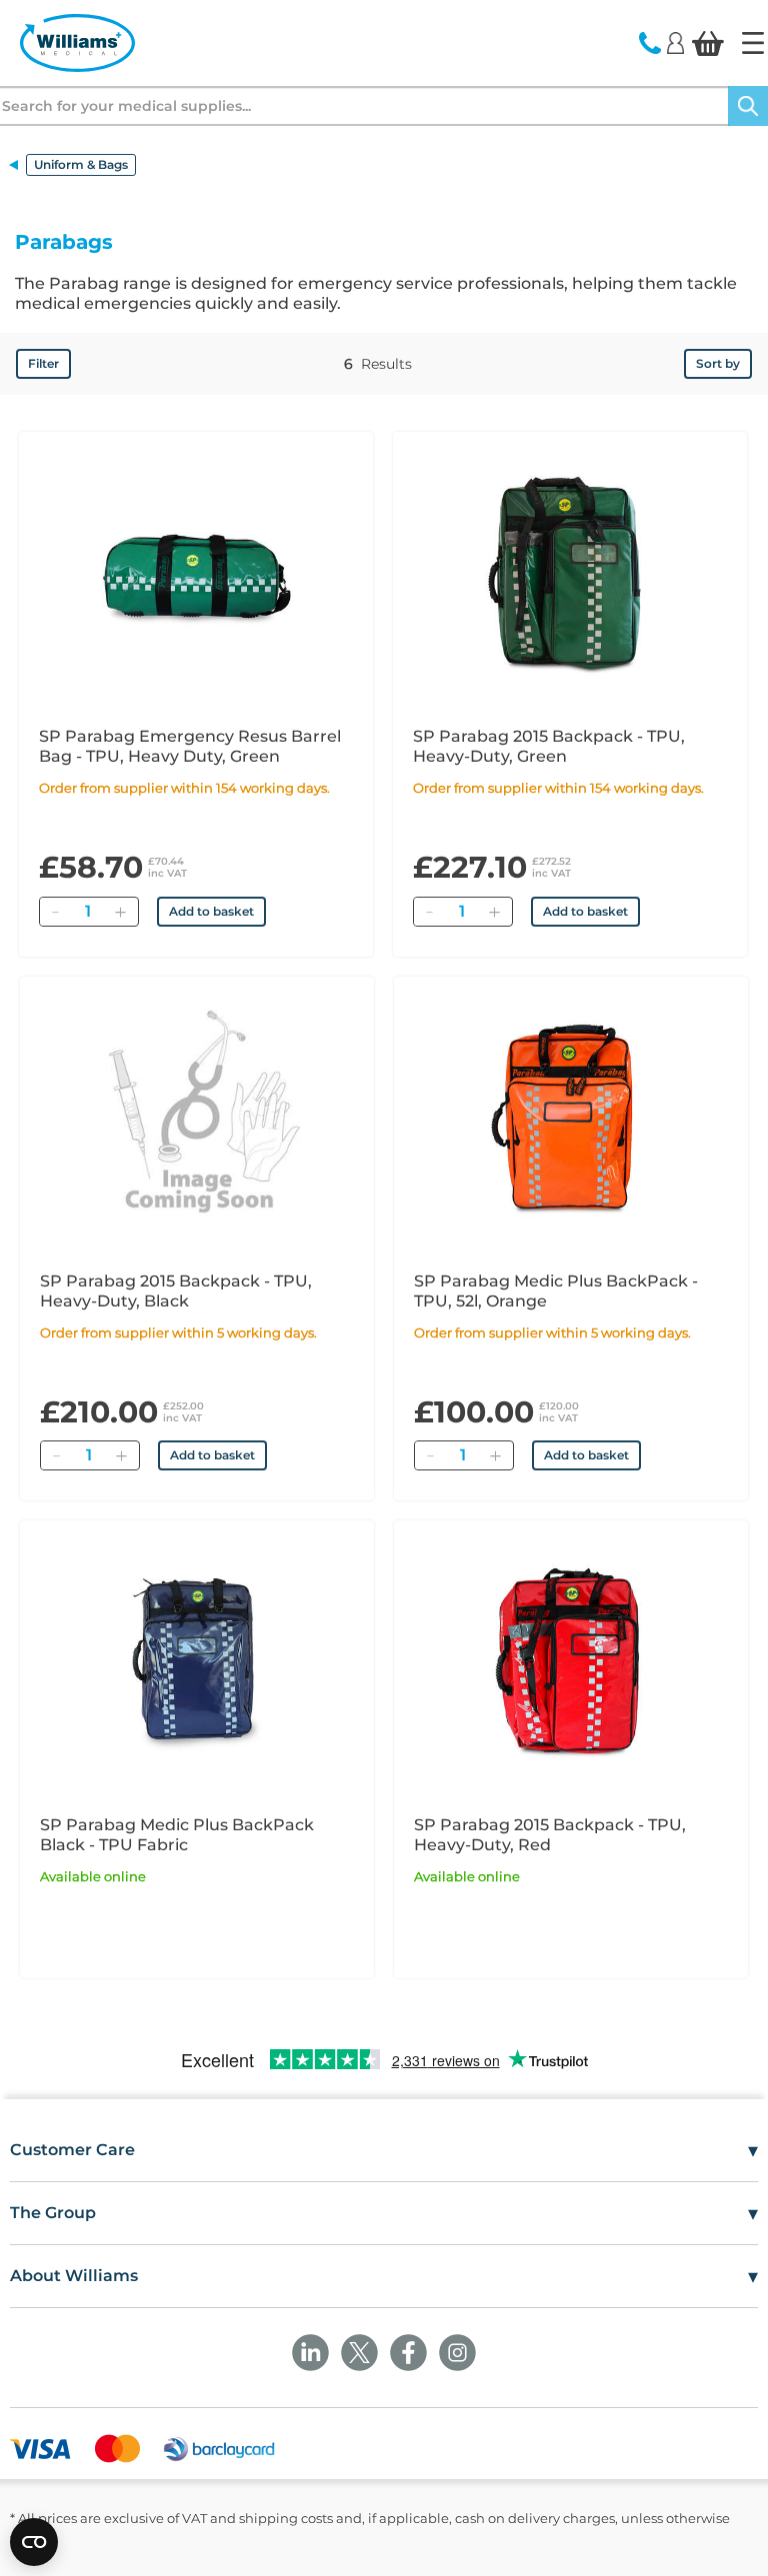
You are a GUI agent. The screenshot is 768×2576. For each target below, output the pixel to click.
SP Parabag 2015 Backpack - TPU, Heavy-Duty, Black (176, 1291)
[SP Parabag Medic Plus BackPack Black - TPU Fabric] (197, 1658)
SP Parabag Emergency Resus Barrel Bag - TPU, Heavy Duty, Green (190, 746)
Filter (43, 363)
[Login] (675, 42)
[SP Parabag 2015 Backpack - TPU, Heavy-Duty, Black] (197, 1115)
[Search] (748, 106)
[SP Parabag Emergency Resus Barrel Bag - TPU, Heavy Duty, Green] (196, 570)
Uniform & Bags (81, 164)
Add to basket (211, 911)
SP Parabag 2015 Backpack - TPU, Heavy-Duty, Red (550, 1835)
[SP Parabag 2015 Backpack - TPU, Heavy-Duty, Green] (570, 570)
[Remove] (55, 912)
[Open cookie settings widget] (34, 2542)
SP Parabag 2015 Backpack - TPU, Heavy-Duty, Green (549, 746)
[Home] (753, 43)
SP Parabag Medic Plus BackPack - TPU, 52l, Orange (556, 1291)
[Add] (120, 912)
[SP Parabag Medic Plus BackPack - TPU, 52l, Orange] (571, 1115)
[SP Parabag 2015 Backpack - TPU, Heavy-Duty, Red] (571, 1658)
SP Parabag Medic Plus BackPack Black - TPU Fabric (177, 1835)
